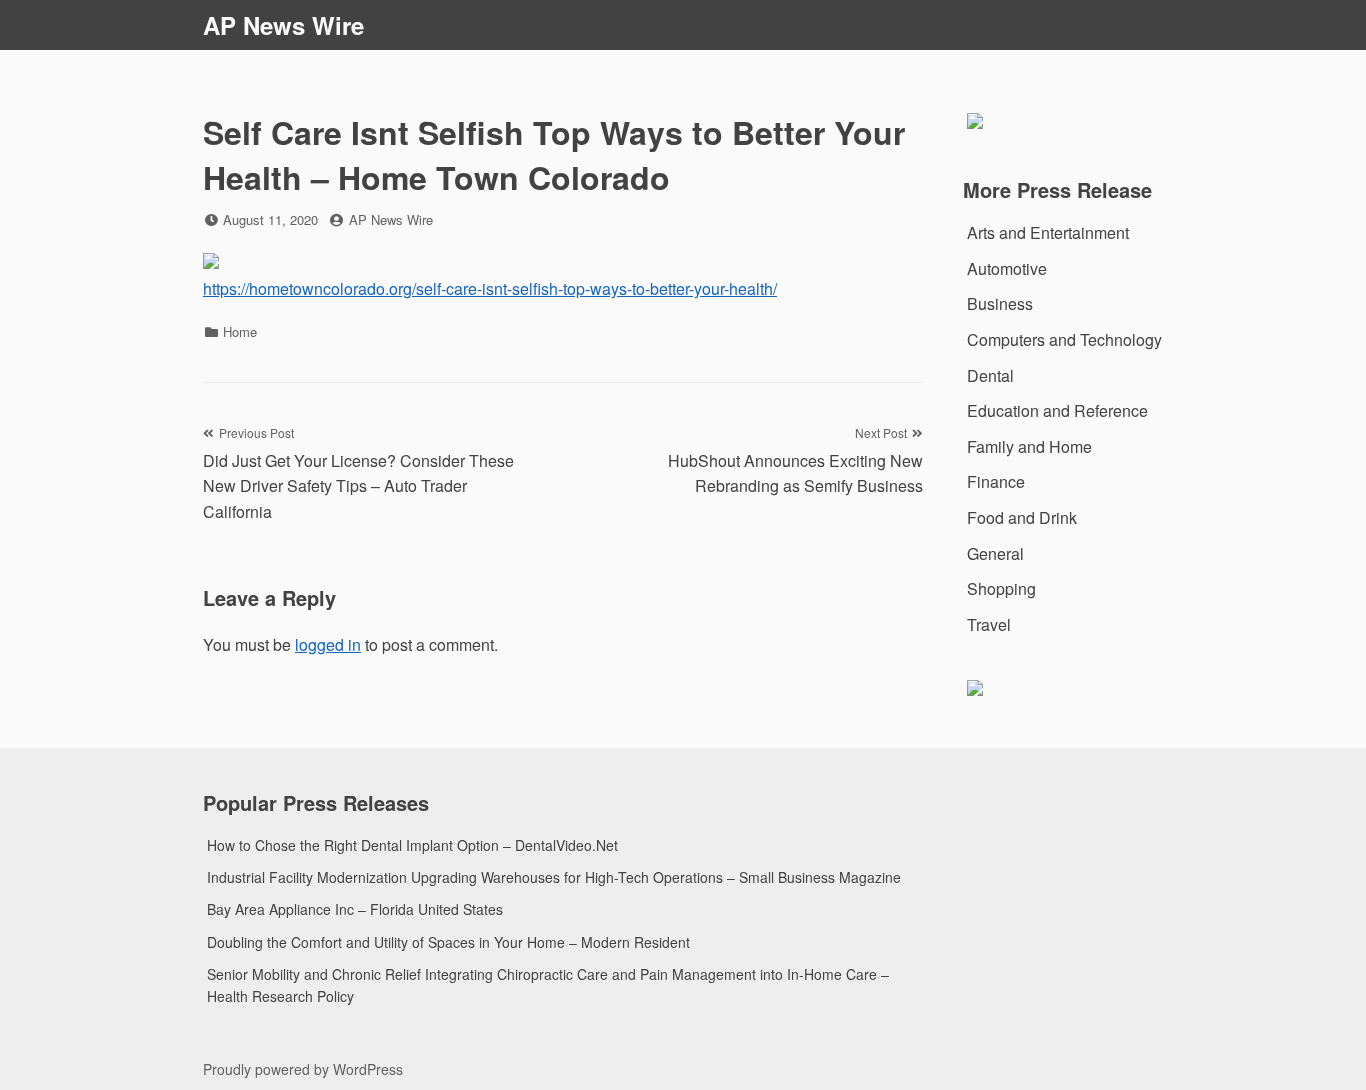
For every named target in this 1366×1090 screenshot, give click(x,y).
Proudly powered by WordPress (303, 1069)
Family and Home (1029, 446)
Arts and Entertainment (1048, 232)
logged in (328, 644)
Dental (990, 375)
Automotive (1007, 268)
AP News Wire (283, 25)
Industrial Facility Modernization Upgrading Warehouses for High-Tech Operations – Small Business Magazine (554, 877)
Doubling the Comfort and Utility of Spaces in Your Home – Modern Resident (448, 942)
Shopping (1001, 588)
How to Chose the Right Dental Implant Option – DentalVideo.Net (412, 845)
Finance (996, 481)
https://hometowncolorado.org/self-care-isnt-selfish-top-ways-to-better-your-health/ (490, 288)
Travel (989, 624)
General (995, 553)
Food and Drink (1022, 517)
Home (240, 331)
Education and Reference (1057, 410)
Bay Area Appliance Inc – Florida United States (355, 909)
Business (1000, 303)
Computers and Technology (1064, 339)
